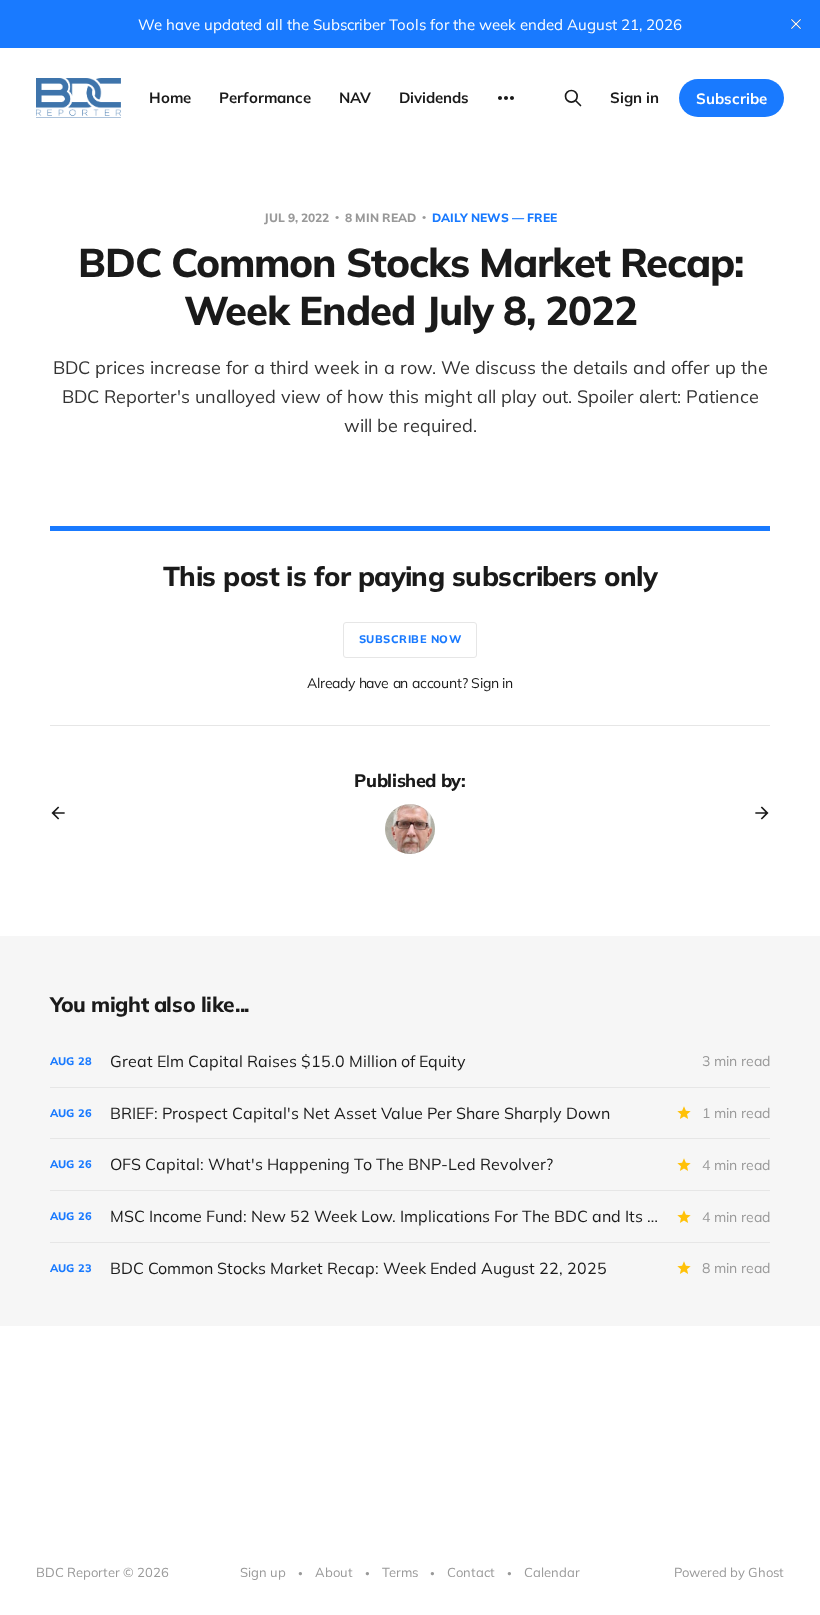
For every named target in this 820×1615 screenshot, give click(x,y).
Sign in (634, 97)
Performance (265, 97)
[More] (506, 98)
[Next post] (755, 813)
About (334, 1572)
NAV (355, 97)
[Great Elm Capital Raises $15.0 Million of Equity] (410, 1061)
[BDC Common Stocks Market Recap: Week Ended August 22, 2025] (410, 1268)
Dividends (434, 97)
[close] (796, 24)
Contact (471, 1572)
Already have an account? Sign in (410, 683)
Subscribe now (410, 639)
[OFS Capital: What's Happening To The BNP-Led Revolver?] (410, 1164)
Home (170, 97)
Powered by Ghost (729, 1572)
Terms (400, 1572)
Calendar (552, 1572)
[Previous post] (65, 813)
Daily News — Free (494, 217)
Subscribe (731, 98)
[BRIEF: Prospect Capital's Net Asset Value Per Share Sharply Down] (410, 1113)
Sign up (263, 1572)
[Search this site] (573, 98)
